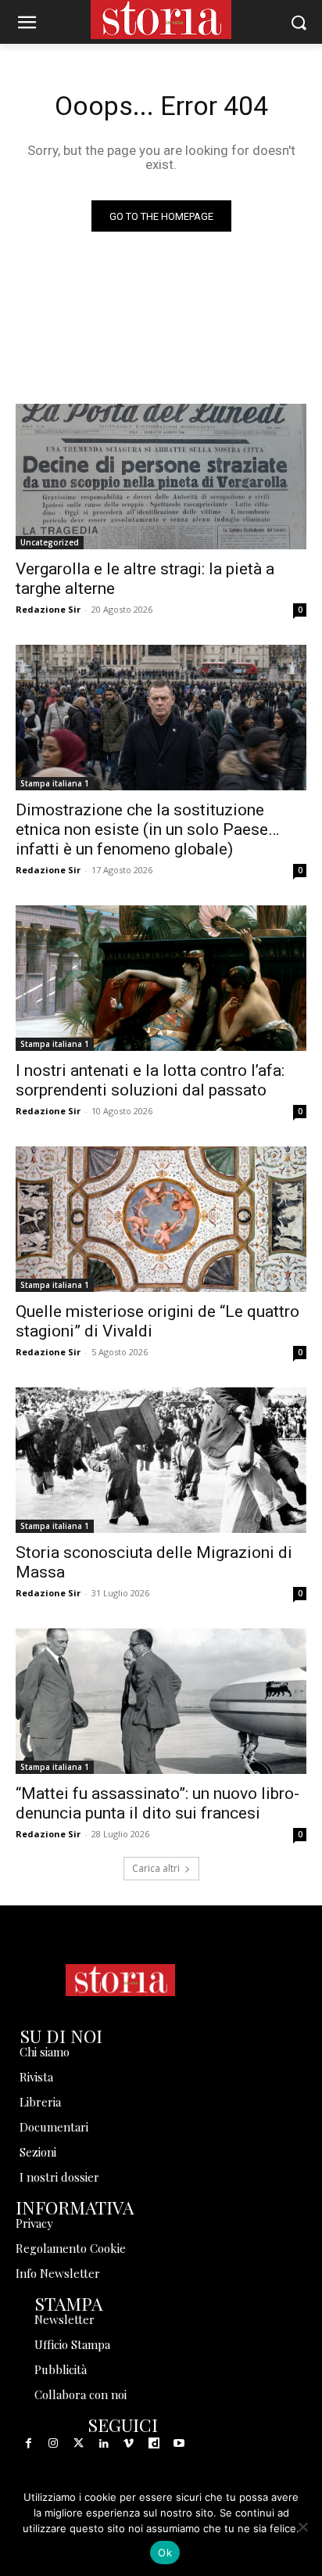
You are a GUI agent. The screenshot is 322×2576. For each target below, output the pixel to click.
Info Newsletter (58, 2273)
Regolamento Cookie (71, 2248)
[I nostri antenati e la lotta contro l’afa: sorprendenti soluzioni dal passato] (161, 978)
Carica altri (156, 1868)
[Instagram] (53, 2444)
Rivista (36, 2077)
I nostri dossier (59, 2177)
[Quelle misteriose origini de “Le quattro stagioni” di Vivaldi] (161, 1219)
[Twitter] (78, 2444)
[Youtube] (179, 2444)
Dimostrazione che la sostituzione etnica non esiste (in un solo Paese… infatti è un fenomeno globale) (147, 829)
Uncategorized (50, 542)
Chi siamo (45, 2052)
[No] (302, 2527)
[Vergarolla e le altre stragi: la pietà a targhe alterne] (161, 477)
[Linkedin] (104, 2444)
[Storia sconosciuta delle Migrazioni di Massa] (161, 1460)
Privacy (34, 2223)
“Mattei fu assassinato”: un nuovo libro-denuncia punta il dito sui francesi (157, 1803)
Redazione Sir (48, 609)
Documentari (54, 2127)
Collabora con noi (80, 2394)
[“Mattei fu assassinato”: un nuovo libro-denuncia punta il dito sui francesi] (161, 1701)
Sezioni (38, 2152)
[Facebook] (28, 2444)
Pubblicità (61, 2369)
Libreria (40, 2102)
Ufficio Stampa (72, 2344)
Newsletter (64, 2319)
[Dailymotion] (154, 2444)
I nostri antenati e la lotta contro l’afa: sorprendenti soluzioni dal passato (150, 1080)
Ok (165, 2553)
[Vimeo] (129, 2444)
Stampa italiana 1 (55, 783)
